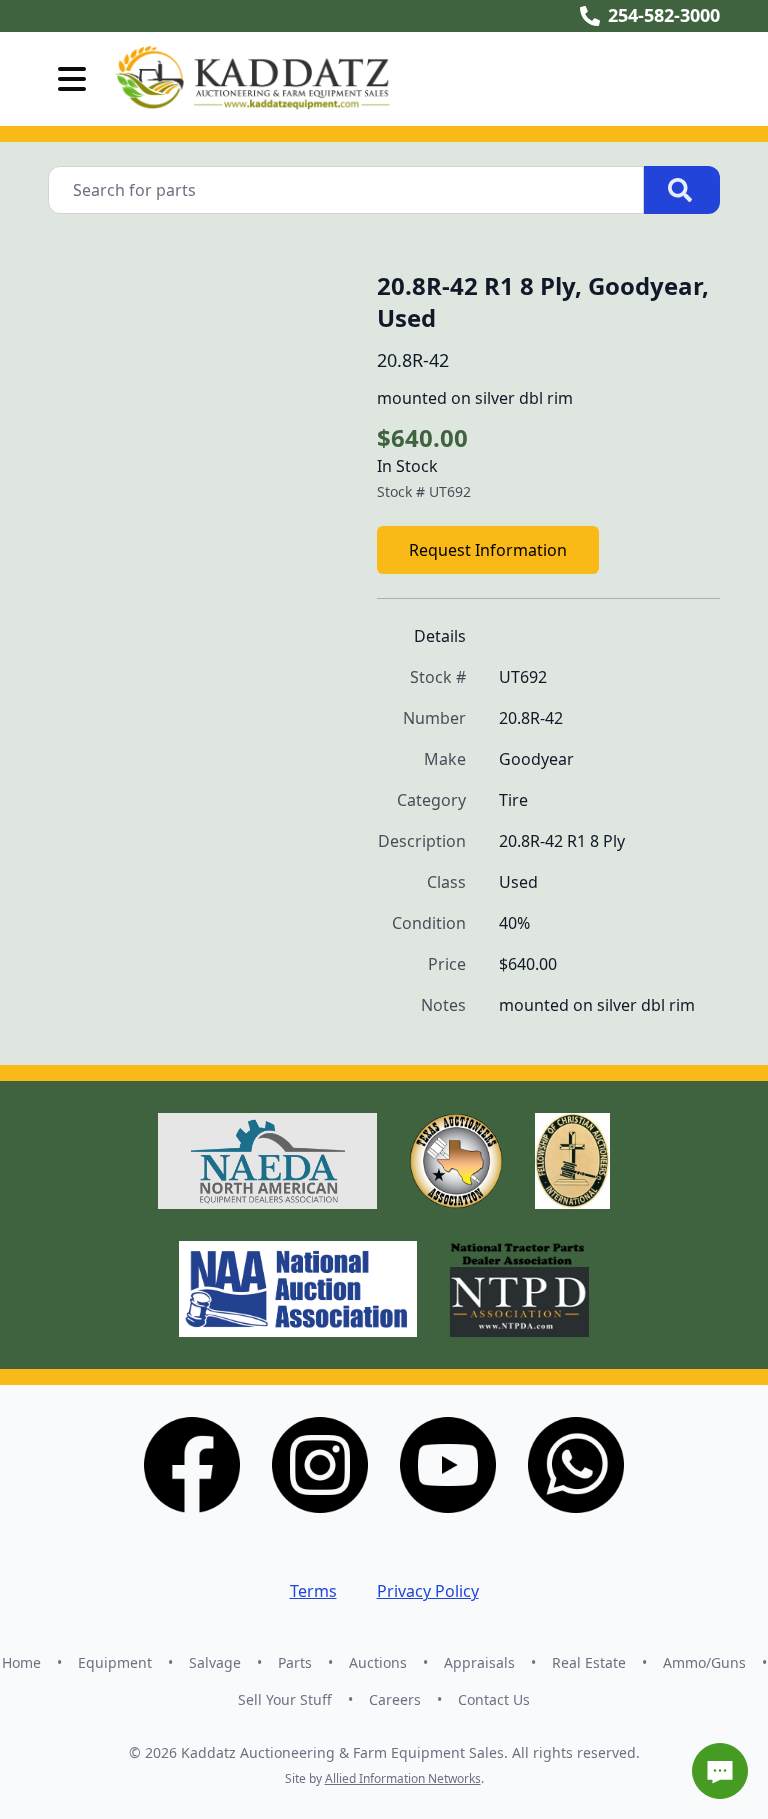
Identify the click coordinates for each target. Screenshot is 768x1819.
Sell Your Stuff (285, 1699)
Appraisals (479, 1662)
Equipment (115, 1662)
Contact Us (494, 1699)
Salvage (215, 1662)
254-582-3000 (664, 15)
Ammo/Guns (704, 1662)
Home (21, 1662)
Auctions (378, 1662)
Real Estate (589, 1662)
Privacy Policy (428, 1591)
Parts (295, 1662)
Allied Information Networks (403, 1778)
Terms (313, 1591)
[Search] (682, 190)
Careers (395, 1699)
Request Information (488, 550)
